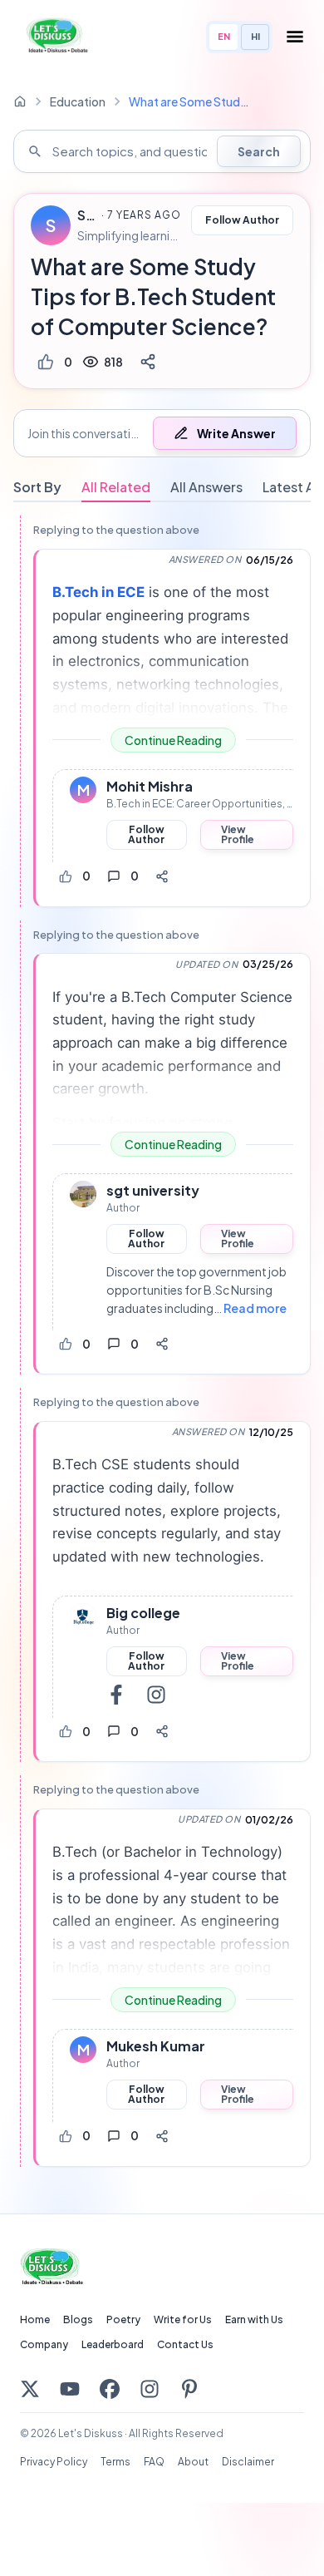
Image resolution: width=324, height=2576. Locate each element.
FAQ (154, 2462)
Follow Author (242, 220)
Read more (255, 1308)
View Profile (238, 834)
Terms (115, 2462)
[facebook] (116, 1695)
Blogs (78, 2319)
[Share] (148, 362)
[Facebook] (110, 2389)
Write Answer (236, 433)
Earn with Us (254, 2319)
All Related (116, 487)
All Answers (206, 487)
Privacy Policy (54, 2462)
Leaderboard (113, 2344)
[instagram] (156, 1695)
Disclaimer (248, 2462)
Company (44, 2344)
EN (224, 36)
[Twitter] (30, 2389)
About (193, 2462)
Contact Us (185, 2344)
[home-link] (20, 101)
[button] (162, 433)
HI (255, 36)
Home (35, 2319)
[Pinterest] (189, 2389)
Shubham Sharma (87, 215)
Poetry (123, 2319)
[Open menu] (295, 37)
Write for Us (183, 2319)
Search (259, 151)
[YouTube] (70, 2389)
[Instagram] (150, 2389)
